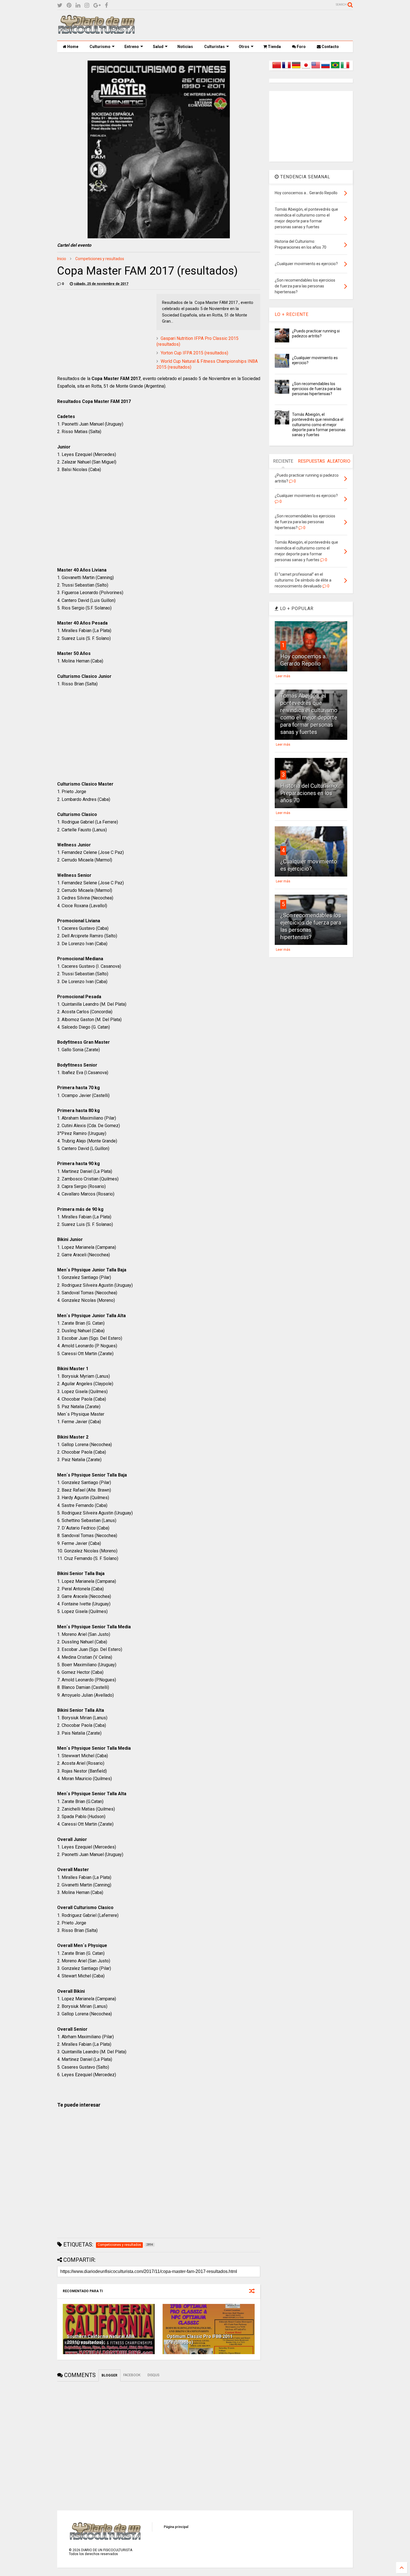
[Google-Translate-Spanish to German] (296, 68)
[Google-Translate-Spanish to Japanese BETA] (306, 68)
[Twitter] (60, 5)
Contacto (330, 47)
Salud (158, 47)
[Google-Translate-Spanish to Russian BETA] (325, 68)
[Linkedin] (78, 5)
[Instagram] (87, 5)
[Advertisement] (251, 25)
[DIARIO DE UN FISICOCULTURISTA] (96, 32)
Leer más (283, 676)
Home (72, 47)
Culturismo (100, 47)
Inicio (62, 259)
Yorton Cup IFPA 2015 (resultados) (194, 353)
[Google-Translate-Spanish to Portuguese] (335, 68)
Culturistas (214, 47)
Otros (244, 47)
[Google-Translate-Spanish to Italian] (345, 68)
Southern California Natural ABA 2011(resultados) (101, 2339)
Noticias (185, 47)
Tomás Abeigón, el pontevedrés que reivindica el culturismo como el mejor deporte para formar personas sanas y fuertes (319, 425)
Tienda (274, 47)
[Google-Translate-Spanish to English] (316, 68)
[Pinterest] (69, 5)
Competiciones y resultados (100, 259)
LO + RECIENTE (292, 314)
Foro (301, 47)
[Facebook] (106, 5)
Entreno (132, 47)
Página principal (176, 2527)
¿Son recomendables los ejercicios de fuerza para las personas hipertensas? (317, 389)
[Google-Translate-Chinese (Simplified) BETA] (277, 68)
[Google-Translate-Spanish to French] (286, 68)
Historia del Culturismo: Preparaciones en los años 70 (309, 793)
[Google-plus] (97, 5)
